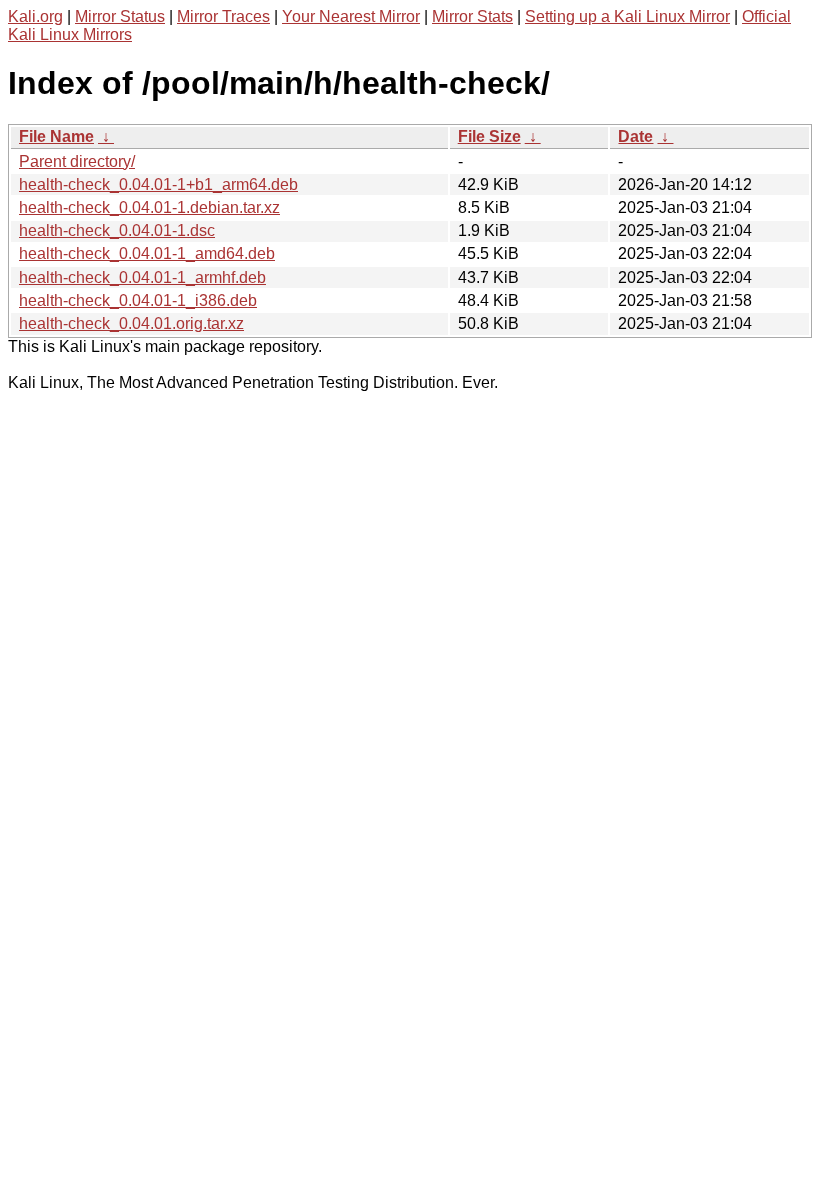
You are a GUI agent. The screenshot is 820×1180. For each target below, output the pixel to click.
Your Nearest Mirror (351, 16)
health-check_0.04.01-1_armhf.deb (142, 277)
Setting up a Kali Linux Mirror (627, 16)
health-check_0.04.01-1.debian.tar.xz (149, 207)
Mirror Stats (472, 16)
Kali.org (35, 16)
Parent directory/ (77, 161)
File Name (56, 136)
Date (635, 136)
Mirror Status (120, 16)
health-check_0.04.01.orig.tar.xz (131, 323)
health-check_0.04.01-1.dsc (117, 230)
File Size (489, 136)
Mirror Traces (223, 16)
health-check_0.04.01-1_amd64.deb (147, 253)
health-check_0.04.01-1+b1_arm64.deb (158, 184)
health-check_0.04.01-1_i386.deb (138, 300)
